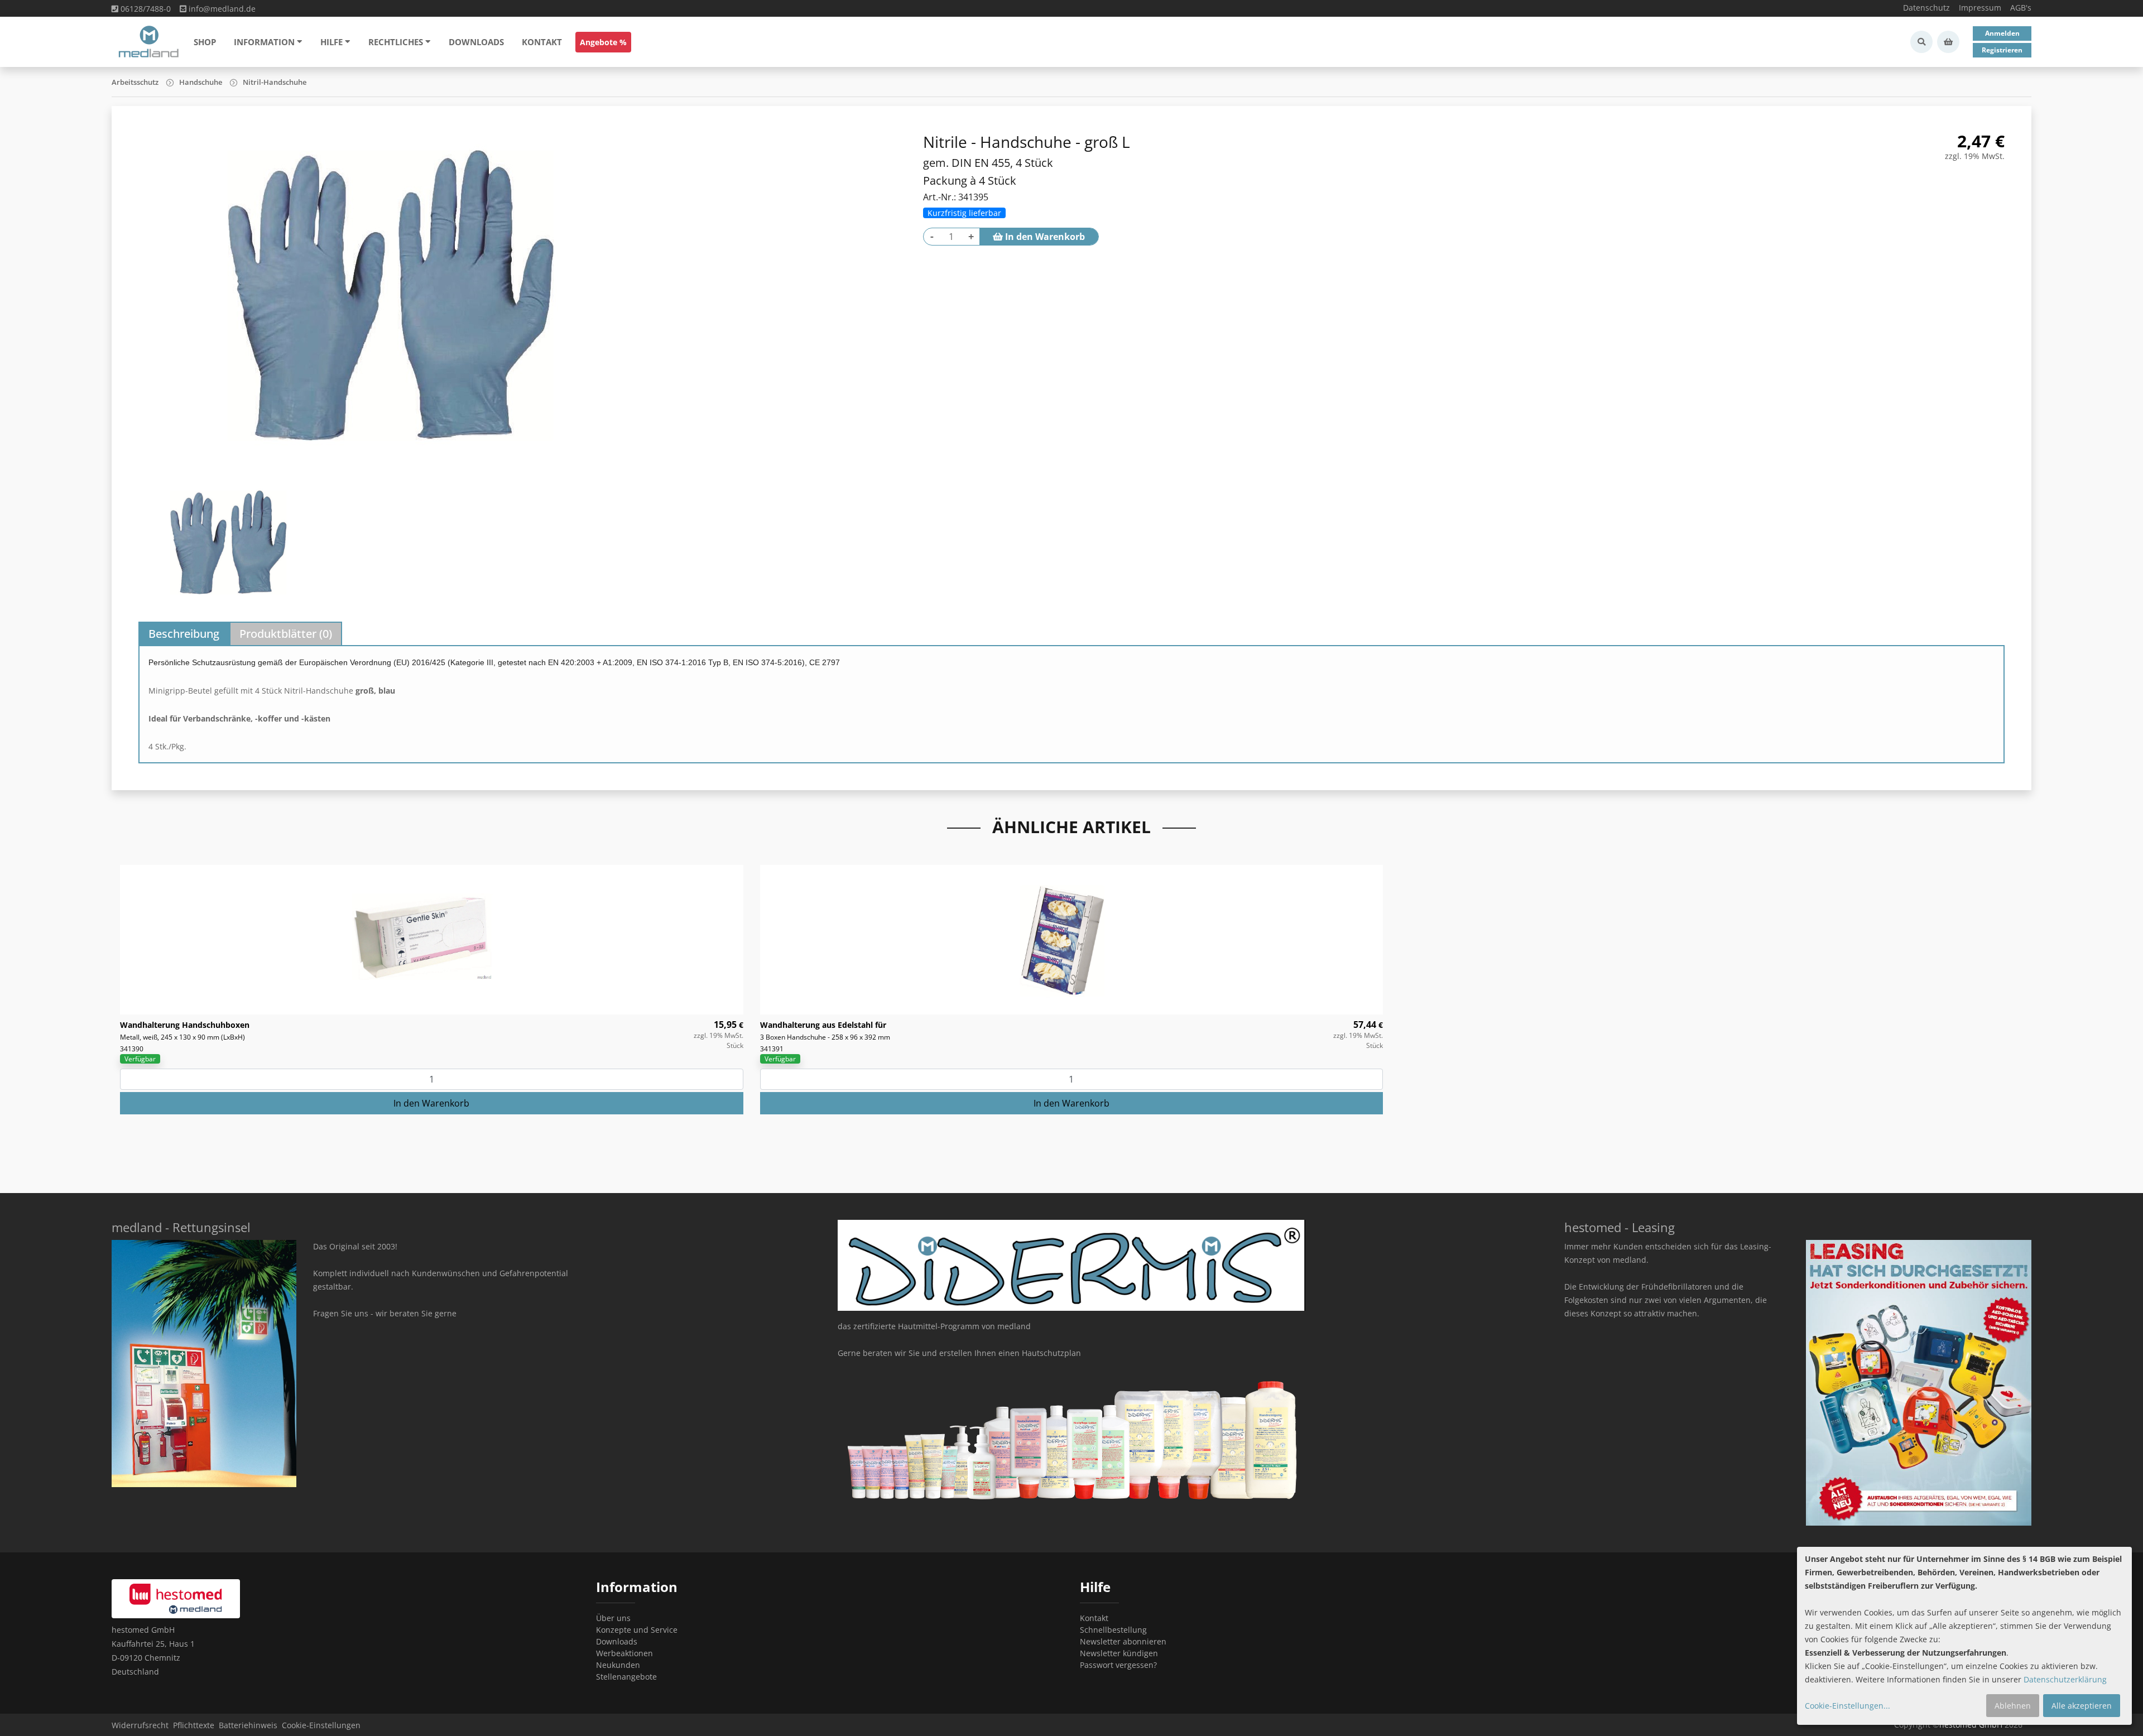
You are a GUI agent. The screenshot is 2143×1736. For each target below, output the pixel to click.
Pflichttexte (194, 1725)
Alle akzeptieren (2082, 1706)
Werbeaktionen (624, 1653)
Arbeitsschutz (135, 82)
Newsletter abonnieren (1123, 1641)
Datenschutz (1926, 8)
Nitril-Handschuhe (275, 82)
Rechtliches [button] (396, 42)
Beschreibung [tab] (184, 634)
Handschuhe (201, 82)
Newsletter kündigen (1119, 1653)
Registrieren (2002, 50)
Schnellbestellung (1113, 1630)
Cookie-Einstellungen (321, 1725)
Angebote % (603, 42)
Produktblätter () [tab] (286, 634)
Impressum (1980, 8)
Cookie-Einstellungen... (1848, 1706)
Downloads (476, 42)
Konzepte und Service (637, 1630)
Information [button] (264, 42)
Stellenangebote (626, 1677)
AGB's (2021, 8)
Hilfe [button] (331, 42)
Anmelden (2002, 33)
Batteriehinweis (248, 1725)
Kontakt (542, 42)
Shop (205, 42)
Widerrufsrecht (140, 1725)
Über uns (613, 1618)
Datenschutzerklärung (2065, 1679)
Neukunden (618, 1665)
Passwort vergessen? (1118, 1665)
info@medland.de (221, 9)
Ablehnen (2013, 1706)
